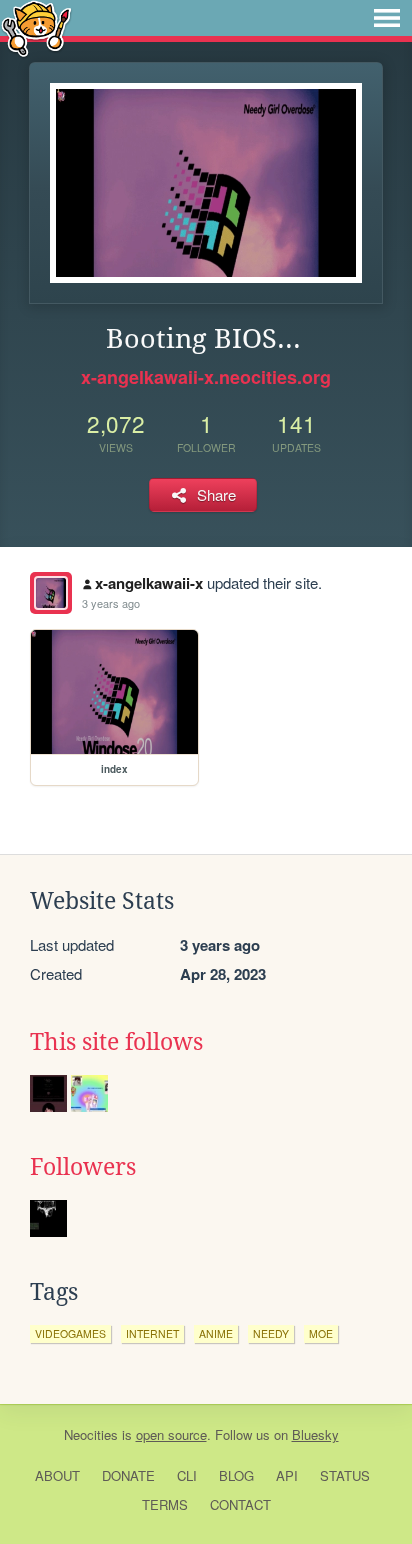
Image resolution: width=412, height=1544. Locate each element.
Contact (240, 1504)
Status (345, 1475)
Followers (83, 1167)
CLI (187, 1475)
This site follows (116, 1042)
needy (271, 1333)
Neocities (91, 1434)
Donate (128, 1475)
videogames (70, 1333)
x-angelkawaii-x (149, 583)
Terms (165, 1504)
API (287, 1475)
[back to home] (36, 27)
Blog (236, 1475)
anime (216, 1333)
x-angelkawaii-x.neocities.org (206, 377)
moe (321, 1333)
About (57, 1475)
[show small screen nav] (387, 18)
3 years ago (111, 603)
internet (152, 1333)
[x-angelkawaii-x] (51, 593)
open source (171, 1434)
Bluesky (315, 1434)
